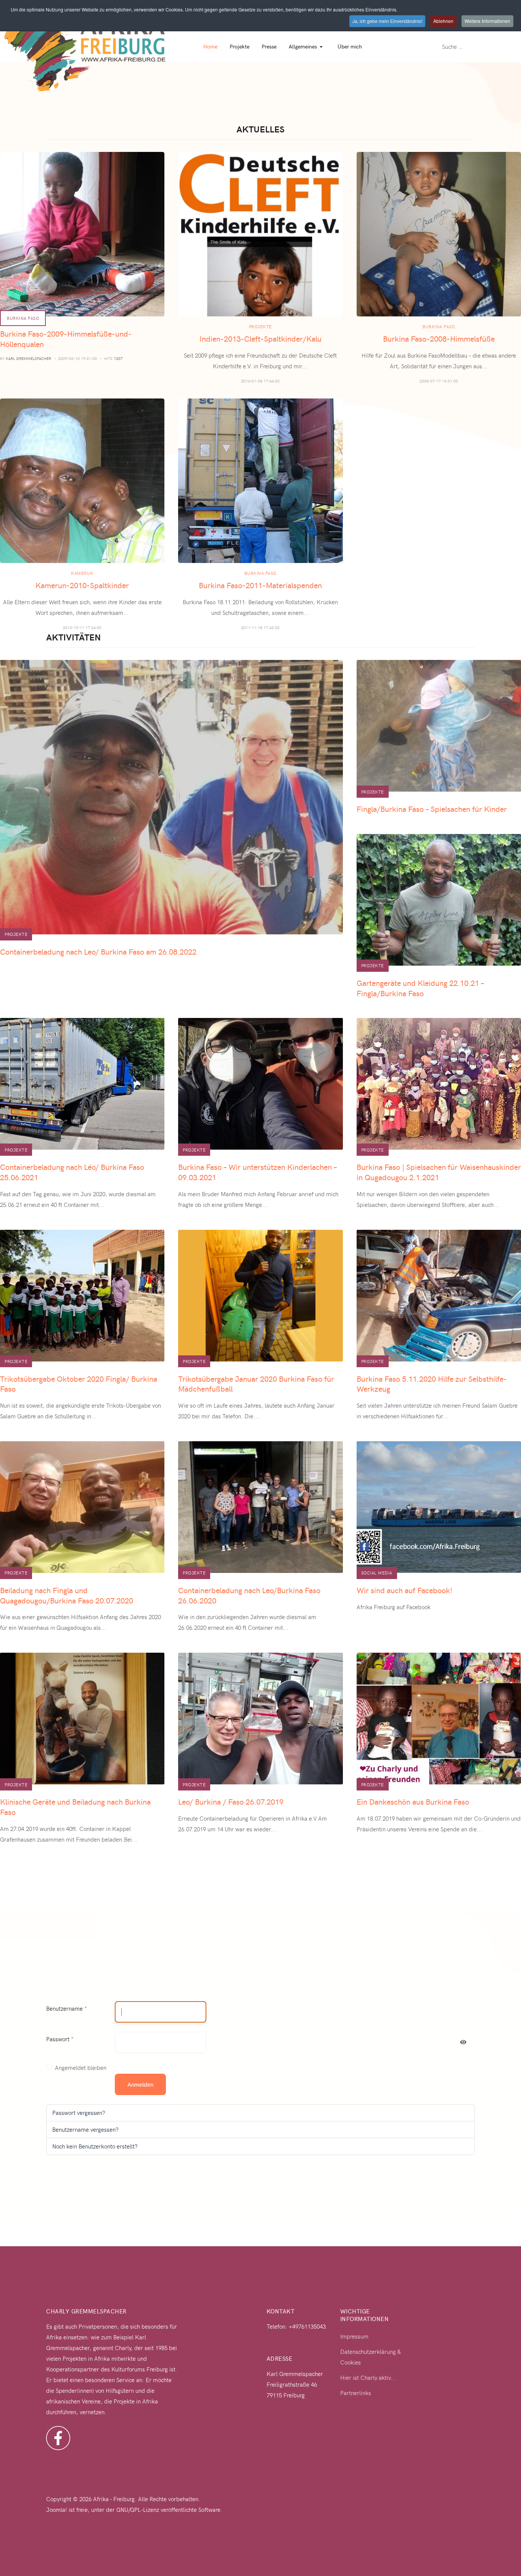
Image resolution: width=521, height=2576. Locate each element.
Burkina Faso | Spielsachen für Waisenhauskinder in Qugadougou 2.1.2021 (439, 1172)
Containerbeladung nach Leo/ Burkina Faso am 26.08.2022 (98, 951)
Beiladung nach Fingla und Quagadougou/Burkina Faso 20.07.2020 (67, 1595)
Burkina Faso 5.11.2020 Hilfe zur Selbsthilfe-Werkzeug (432, 1384)
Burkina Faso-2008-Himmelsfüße (439, 338)
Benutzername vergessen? (85, 2129)
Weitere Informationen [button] (487, 21)
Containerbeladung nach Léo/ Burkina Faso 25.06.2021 (72, 1172)
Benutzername (67, 2008)
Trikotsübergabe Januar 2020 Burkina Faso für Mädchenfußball (256, 1384)
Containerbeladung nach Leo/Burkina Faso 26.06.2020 (249, 1595)
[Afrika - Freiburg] (85, 45)
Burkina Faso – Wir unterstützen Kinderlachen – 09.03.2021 (257, 1172)
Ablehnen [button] (443, 21)
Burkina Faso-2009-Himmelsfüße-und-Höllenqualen (66, 339)
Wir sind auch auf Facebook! (404, 1590)
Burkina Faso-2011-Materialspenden (260, 585)
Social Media (377, 1573)
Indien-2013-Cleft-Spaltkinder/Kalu (260, 338)
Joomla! (57, 2510)
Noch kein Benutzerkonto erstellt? (95, 2146)
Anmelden (140, 2084)
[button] (307, 47)
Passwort (60, 2039)
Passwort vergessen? (79, 2113)
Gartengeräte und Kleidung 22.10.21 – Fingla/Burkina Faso (420, 988)
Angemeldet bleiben (81, 2068)
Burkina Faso (23, 318)
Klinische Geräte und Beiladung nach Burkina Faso (75, 1807)
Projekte (260, 327)
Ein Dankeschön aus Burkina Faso (413, 1801)
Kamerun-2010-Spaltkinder (82, 585)
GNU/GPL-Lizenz (138, 2510)
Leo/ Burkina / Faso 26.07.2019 (231, 1801)
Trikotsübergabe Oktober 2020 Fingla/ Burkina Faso (79, 1384)
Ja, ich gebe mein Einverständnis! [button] (387, 21)
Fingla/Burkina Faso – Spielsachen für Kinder (432, 809)
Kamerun (82, 573)
